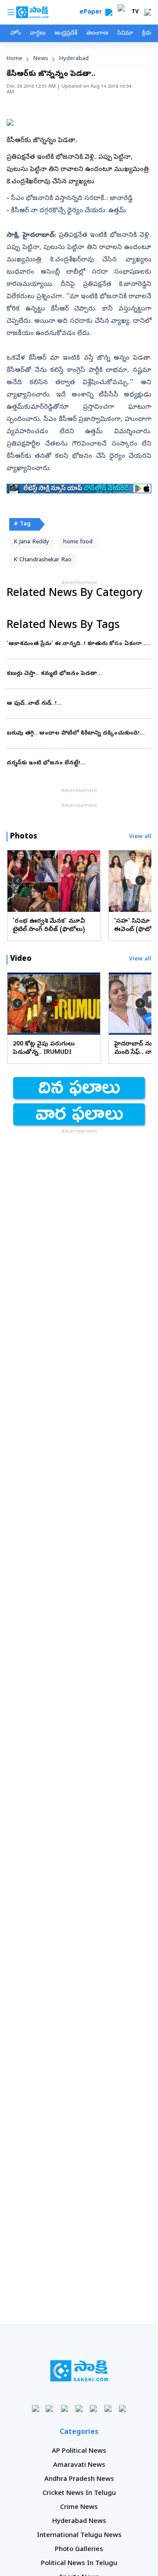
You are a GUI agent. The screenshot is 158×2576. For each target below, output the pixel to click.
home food (78, 542)
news (41, 59)
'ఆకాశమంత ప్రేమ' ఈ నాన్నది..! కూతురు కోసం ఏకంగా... (79, 644)
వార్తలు (38, 34)
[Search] (109, 12)
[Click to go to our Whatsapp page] (50, 2408)
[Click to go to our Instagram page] (79, 2408)
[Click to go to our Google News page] (123, 2408)
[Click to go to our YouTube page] (94, 2408)
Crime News (79, 2508)
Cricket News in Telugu (79, 2494)
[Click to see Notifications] (147, 12)
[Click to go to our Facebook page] (36, 2408)
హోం (16, 34)
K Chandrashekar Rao (43, 560)
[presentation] (18, 881)
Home (14, 59)
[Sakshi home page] (79, 2371)
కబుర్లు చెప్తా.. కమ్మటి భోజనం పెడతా (76, 674)
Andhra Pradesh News (79, 2480)
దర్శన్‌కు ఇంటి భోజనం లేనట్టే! (76, 763)
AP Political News (79, 2451)
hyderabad (74, 59)
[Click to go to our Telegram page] (108, 2408)
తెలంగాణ (97, 34)
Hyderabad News (79, 2522)
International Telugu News (79, 2536)
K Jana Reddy (31, 542)
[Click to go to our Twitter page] (65, 2408)
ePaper (92, 12)
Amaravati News (79, 2465)
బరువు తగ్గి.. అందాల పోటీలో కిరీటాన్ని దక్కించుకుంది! (79, 733)
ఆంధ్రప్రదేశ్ (66, 34)
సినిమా (125, 34)
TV (135, 12)
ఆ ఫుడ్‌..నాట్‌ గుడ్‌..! (78, 704)
